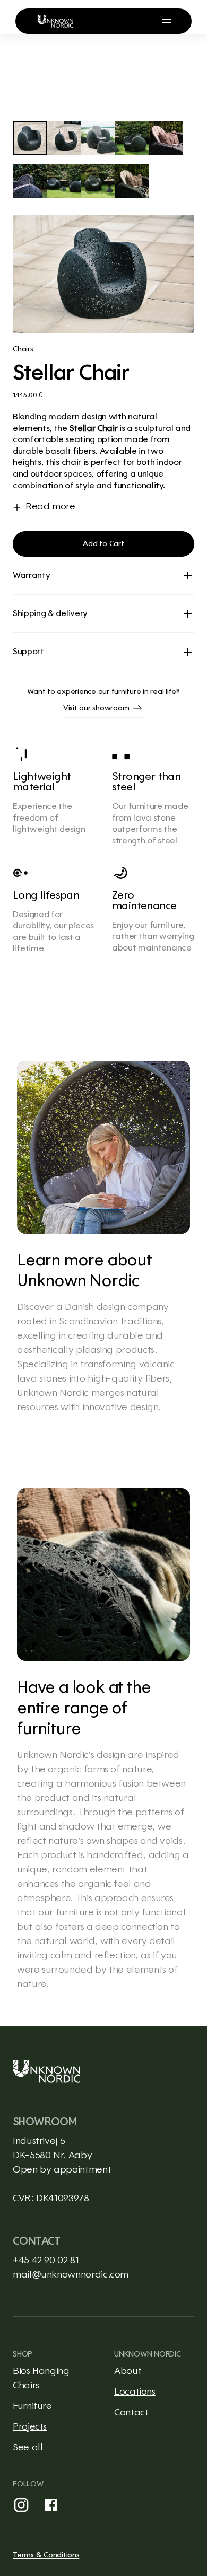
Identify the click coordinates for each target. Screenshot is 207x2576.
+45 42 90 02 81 (46, 2261)
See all (28, 2448)
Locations (135, 2392)
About (128, 2371)
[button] (103, 544)
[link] (103, 1238)
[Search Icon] (115, 21)
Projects (30, 2427)
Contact (131, 2413)
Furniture (32, 2406)
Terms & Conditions (46, 2555)
